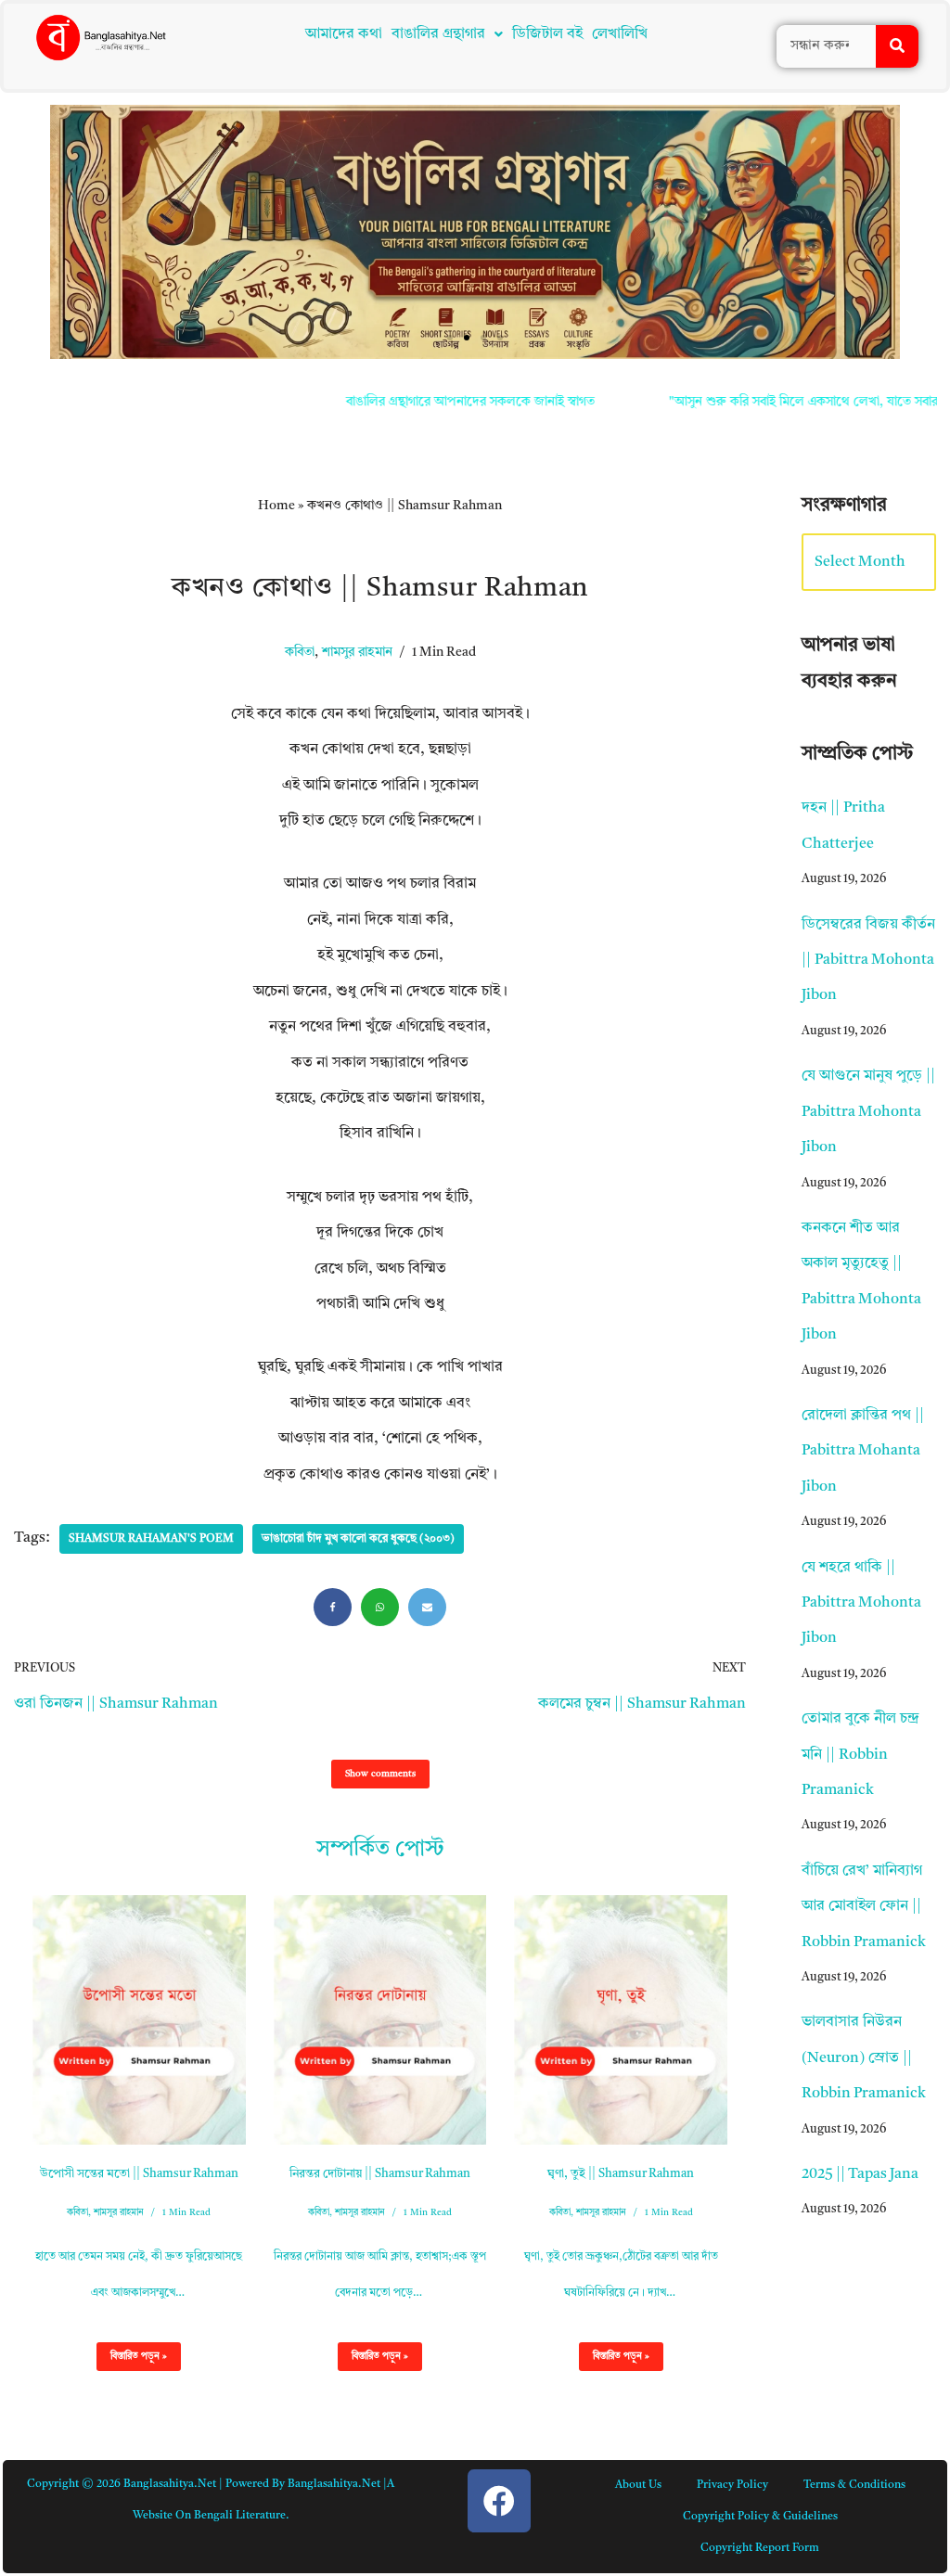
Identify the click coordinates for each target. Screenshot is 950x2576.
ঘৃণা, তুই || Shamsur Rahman (621, 2174)
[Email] (427, 1607)
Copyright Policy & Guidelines (760, 2517)
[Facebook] (333, 1607)
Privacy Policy (732, 2485)
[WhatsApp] (380, 1607)
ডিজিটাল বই (547, 34)
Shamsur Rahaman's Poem (151, 1539)
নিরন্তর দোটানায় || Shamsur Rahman (380, 2174)
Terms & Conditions (854, 2485)
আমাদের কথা (344, 34)
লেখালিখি (620, 34)
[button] (447, 34)
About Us (638, 2485)
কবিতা (300, 653)
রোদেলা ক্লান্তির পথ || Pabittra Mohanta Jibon (863, 1451)
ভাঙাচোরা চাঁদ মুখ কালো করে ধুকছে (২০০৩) (358, 1539)
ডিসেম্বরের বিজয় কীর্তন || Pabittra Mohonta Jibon (868, 961)
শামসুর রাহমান (357, 653)
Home (276, 506)
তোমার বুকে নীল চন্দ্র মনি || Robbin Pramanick (860, 1755)
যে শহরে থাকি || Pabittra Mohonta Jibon (861, 1603)
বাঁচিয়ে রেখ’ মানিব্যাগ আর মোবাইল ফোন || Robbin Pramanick (864, 1907)
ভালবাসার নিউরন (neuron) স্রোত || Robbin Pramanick (864, 2058)
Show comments (380, 1774)
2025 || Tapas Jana (860, 2174)
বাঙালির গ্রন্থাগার (438, 34)
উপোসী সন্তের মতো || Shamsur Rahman (139, 2174)
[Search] (897, 46)
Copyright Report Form (760, 2548)
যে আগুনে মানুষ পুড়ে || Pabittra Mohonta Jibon (868, 1112)
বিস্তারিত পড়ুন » (132, 2361)
